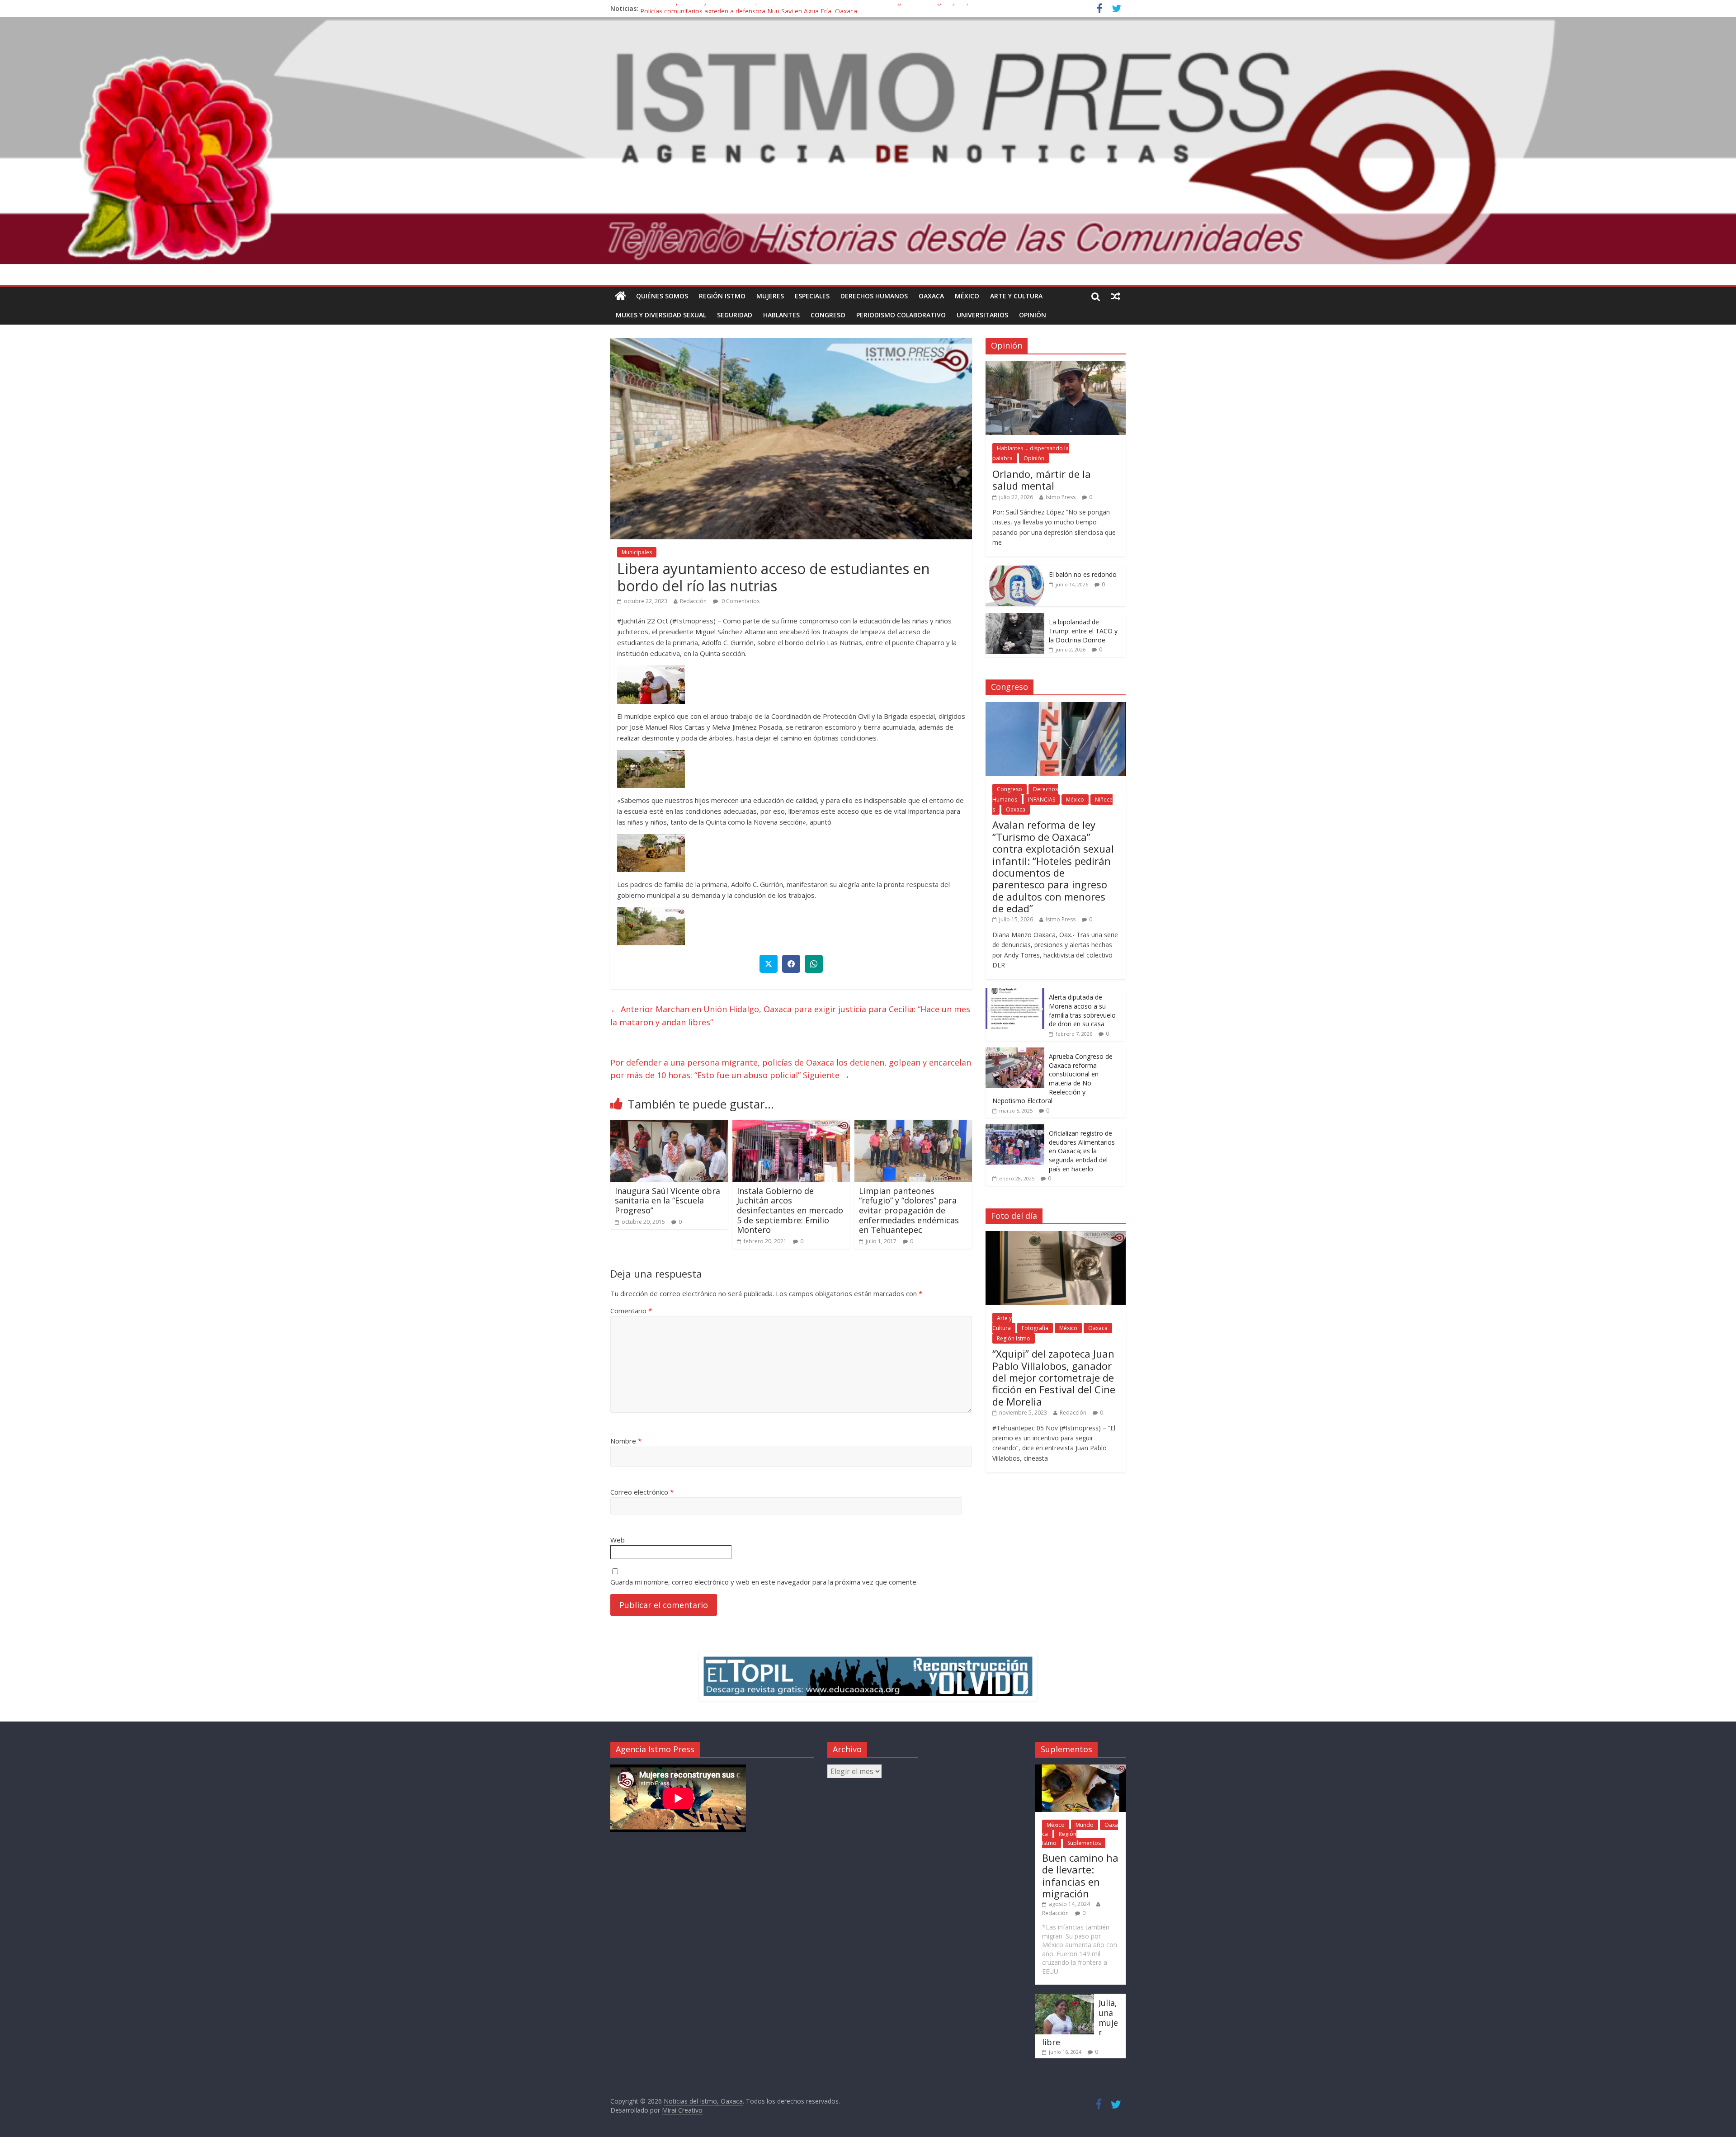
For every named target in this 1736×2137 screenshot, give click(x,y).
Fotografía (1035, 1328)
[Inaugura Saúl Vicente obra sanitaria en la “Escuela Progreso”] (669, 1125)
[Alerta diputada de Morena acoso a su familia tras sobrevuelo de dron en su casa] (1015, 993)
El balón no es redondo (1083, 574)
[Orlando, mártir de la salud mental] (1056, 366)
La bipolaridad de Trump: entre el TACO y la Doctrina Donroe (1083, 631)
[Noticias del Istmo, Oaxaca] (868, 141)
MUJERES (770, 296)
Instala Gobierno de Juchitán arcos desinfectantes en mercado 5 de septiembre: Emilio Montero (790, 1210)
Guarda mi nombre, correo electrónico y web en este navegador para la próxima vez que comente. (764, 1582)
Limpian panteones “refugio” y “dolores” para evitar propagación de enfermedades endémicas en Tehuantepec (909, 1210)
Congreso (828, 315)
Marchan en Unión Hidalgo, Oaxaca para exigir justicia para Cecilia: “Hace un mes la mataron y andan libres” (790, 1016)
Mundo (1085, 1825)
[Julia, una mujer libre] (1065, 1998)
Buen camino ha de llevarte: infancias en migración (1080, 1875)
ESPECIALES (812, 296)
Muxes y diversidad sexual (661, 315)
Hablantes (781, 315)
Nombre (626, 1441)
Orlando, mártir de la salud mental (1042, 480)
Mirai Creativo (682, 2110)
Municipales (637, 552)
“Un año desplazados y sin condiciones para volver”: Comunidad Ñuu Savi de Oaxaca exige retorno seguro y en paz (809, 8)
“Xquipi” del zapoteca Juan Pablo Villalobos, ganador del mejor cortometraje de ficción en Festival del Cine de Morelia (1054, 1377)
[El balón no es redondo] (1015, 570)
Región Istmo (722, 296)
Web (618, 1540)
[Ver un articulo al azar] (1116, 296)
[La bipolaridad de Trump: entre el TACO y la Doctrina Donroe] (1015, 618)
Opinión (1033, 315)
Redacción (693, 601)
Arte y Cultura (1016, 296)
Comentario (631, 1311)
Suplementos (1084, 1843)
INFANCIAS (1042, 800)
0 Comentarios (740, 601)
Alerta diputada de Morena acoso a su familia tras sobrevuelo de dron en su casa (1082, 1010)
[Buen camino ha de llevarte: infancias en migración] (1080, 1769)
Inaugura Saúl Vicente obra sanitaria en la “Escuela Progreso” (668, 1201)
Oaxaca (931, 296)
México (967, 296)
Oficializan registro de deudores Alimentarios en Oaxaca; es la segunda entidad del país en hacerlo (1082, 1151)
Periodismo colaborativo (901, 315)
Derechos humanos (874, 296)
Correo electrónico (642, 1492)
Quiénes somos (662, 296)
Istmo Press (1061, 497)
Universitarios (982, 315)
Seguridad (735, 315)
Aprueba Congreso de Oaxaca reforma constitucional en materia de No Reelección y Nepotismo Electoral (1052, 1078)
